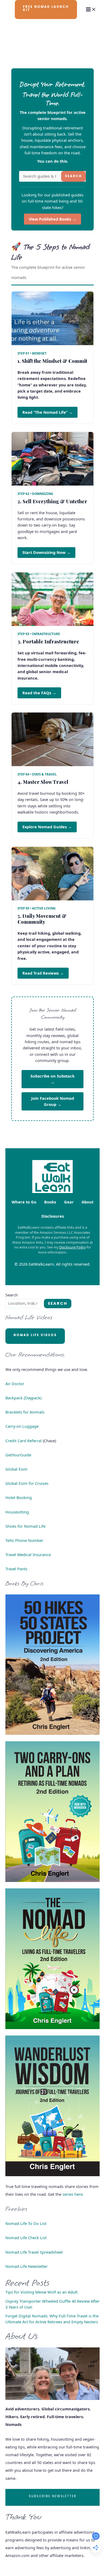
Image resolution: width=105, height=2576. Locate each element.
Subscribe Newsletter (53, 2496)
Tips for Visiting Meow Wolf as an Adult (41, 2292)
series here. (73, 2194)
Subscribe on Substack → (52, 1079)
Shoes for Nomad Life (25, 1526)
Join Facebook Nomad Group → (53, 1101)
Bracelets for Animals (25, 1412)
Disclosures (53, 1216)
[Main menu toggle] (91, 9)
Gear (69, 1202)
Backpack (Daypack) (23, 1398)
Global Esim (16, 1469)
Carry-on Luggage (22, 1426)
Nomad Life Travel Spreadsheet (34, 2252)
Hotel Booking (19, 1497)
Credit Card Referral (24, 1441)
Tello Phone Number (24, 1540)
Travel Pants (16, 1569)
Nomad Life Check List (26, 2238)
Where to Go (24, 1202)
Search (73, 176)
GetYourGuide (18, 1455)
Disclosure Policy (72, 1247)
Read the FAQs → (39, 693)
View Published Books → (52, 219)
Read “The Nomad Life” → (48, 412)
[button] (46, 10)
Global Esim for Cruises (27, 1483)
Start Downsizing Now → (46, 552)
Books (50, 1202)
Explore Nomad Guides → (47, 827)
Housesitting (17, 1512)
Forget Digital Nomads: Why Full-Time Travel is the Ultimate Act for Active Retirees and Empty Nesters (52, 2319)
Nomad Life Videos (35, 1335)
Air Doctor (15, 1384)
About (87, 1202)
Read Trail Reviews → (43, 973)
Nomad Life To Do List (26, 2223)
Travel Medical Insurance (28, 1554)
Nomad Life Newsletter (27, 2266)
